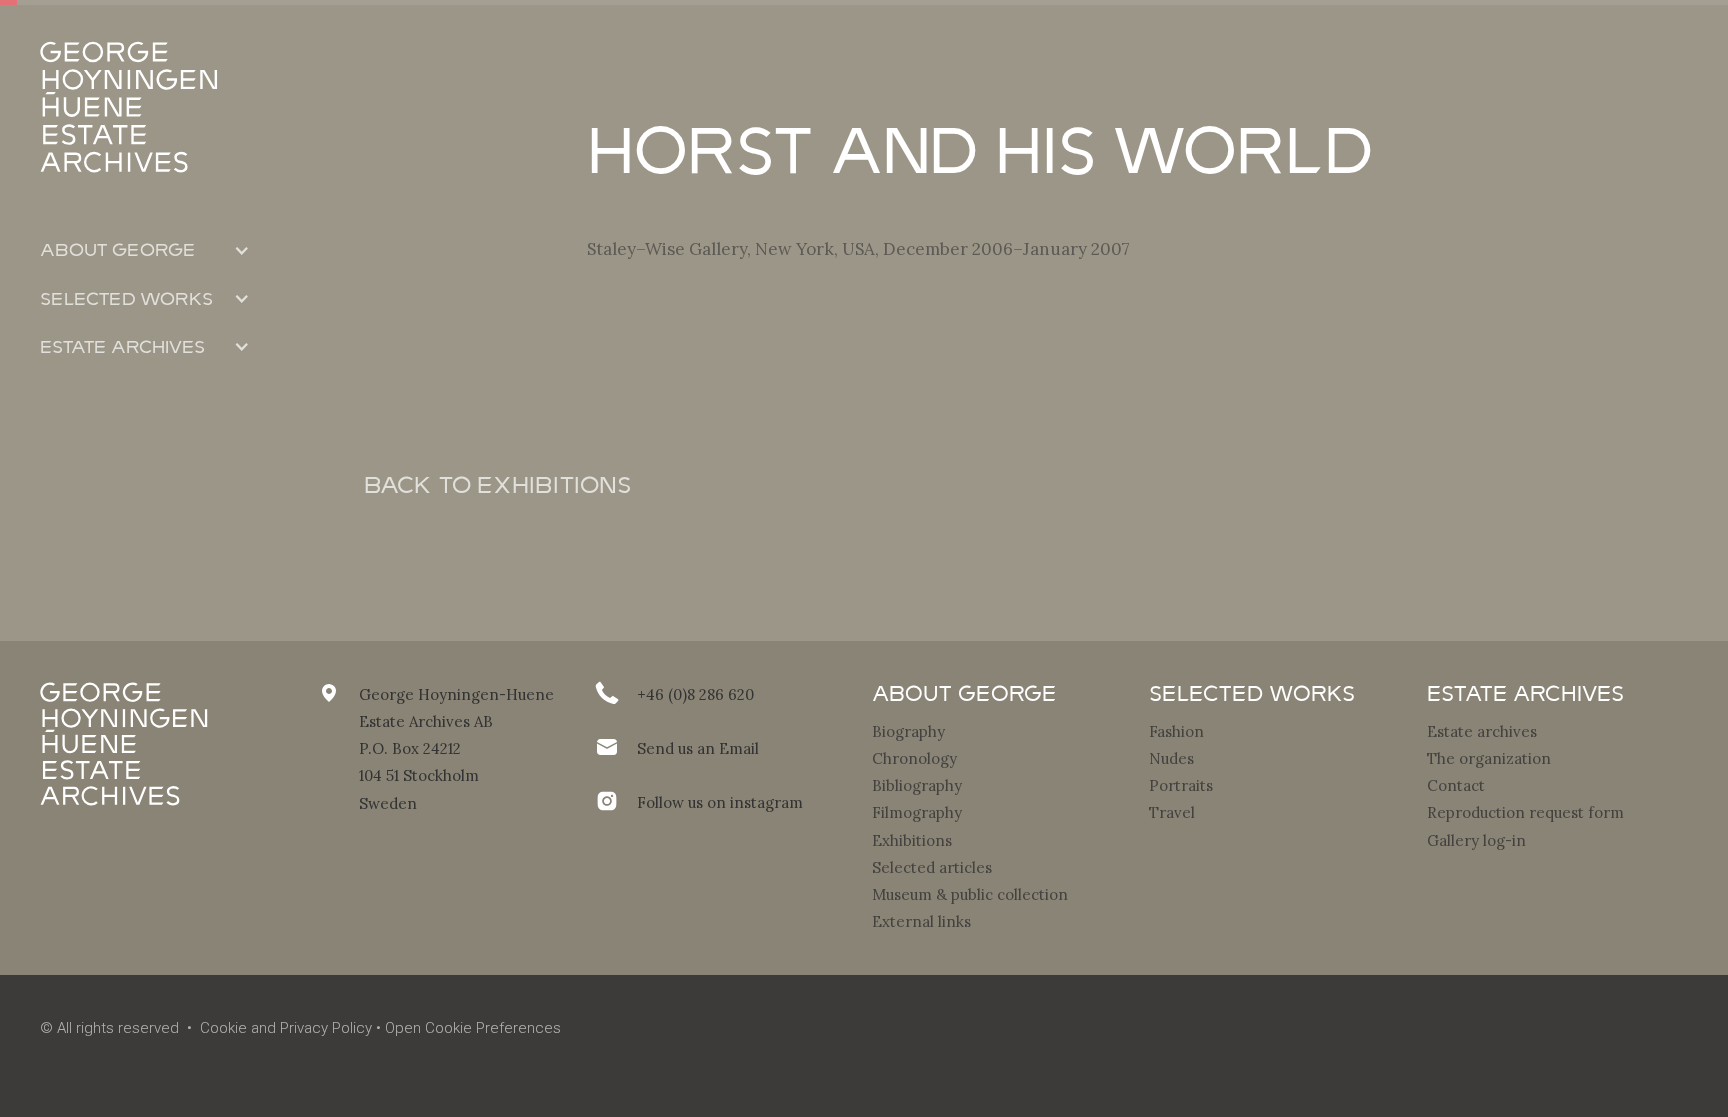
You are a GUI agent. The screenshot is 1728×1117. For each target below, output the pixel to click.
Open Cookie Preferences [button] (473, 1028)
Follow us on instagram (720, 802)
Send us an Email (698, 748)
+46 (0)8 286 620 (695, 694)
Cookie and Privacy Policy (286, 1028)
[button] (145, 250)
